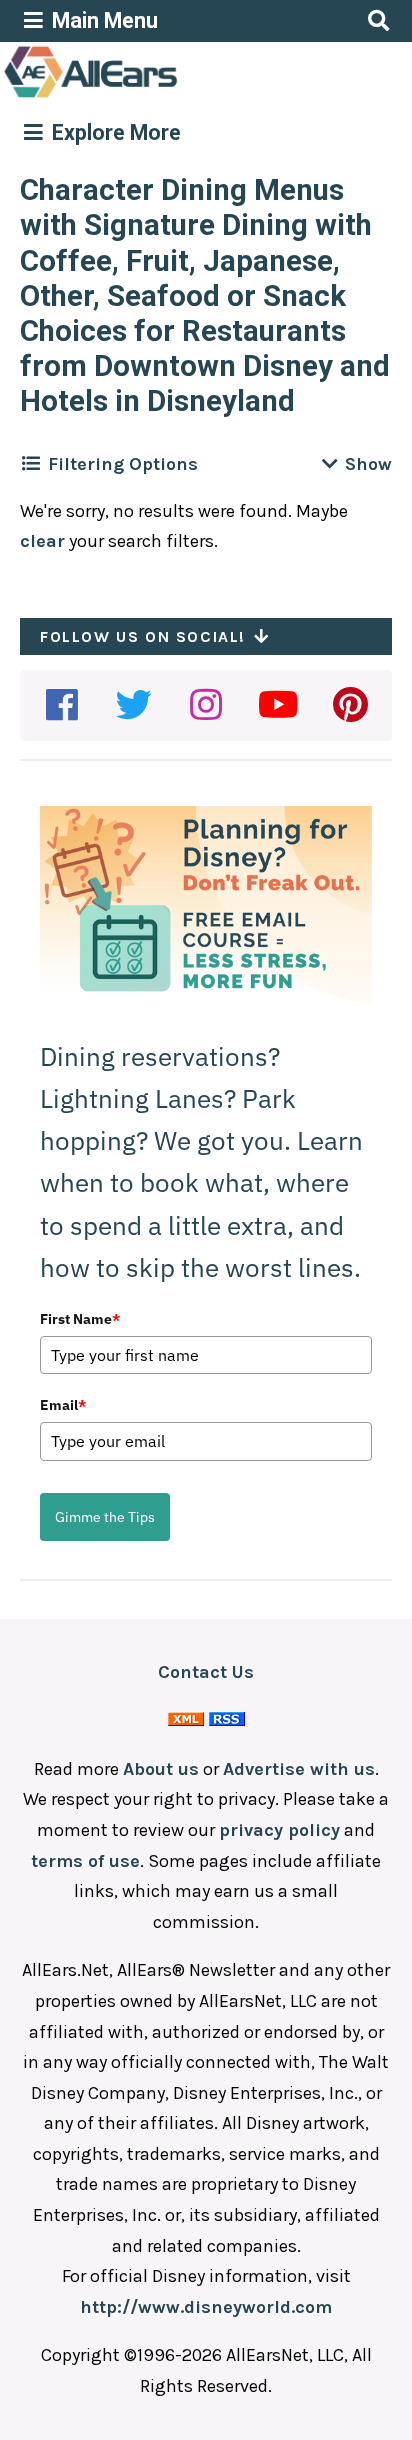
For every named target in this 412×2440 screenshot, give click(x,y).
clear (42, 541)
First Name (80, 1319)
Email (63, 1405)
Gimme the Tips (105, 1517)
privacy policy (279, 1830)
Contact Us (206, 1672)
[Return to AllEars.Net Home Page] (153, 96)
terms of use (85, 1861)
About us (161, 1769)
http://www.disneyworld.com (206, 2307)
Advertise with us (299, 1769)
